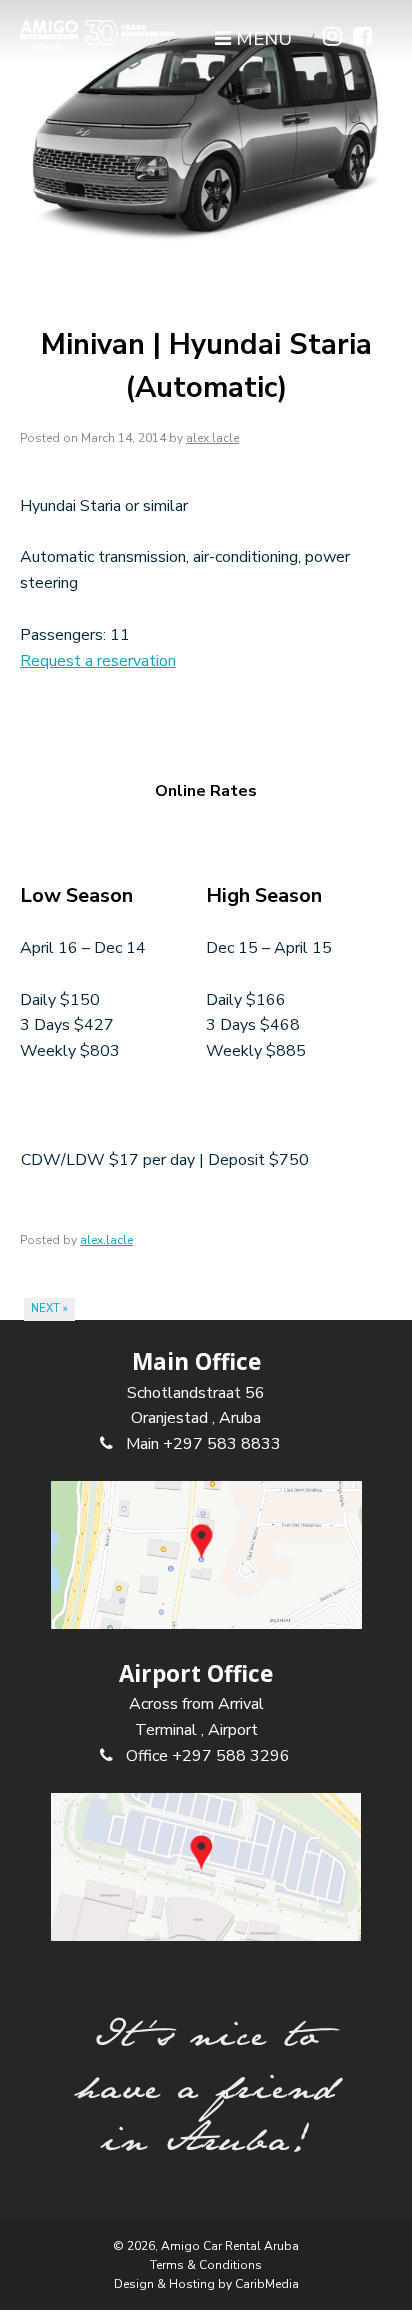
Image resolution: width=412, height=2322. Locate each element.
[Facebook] (362, 38)
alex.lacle (212, 438)
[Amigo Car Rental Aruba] (97, 36)
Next (49, 1308)
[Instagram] (332, 38)
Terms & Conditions (206, 2265)
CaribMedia (267, 2284)
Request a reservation (98, 661)
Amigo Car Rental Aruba (230, 2246)
